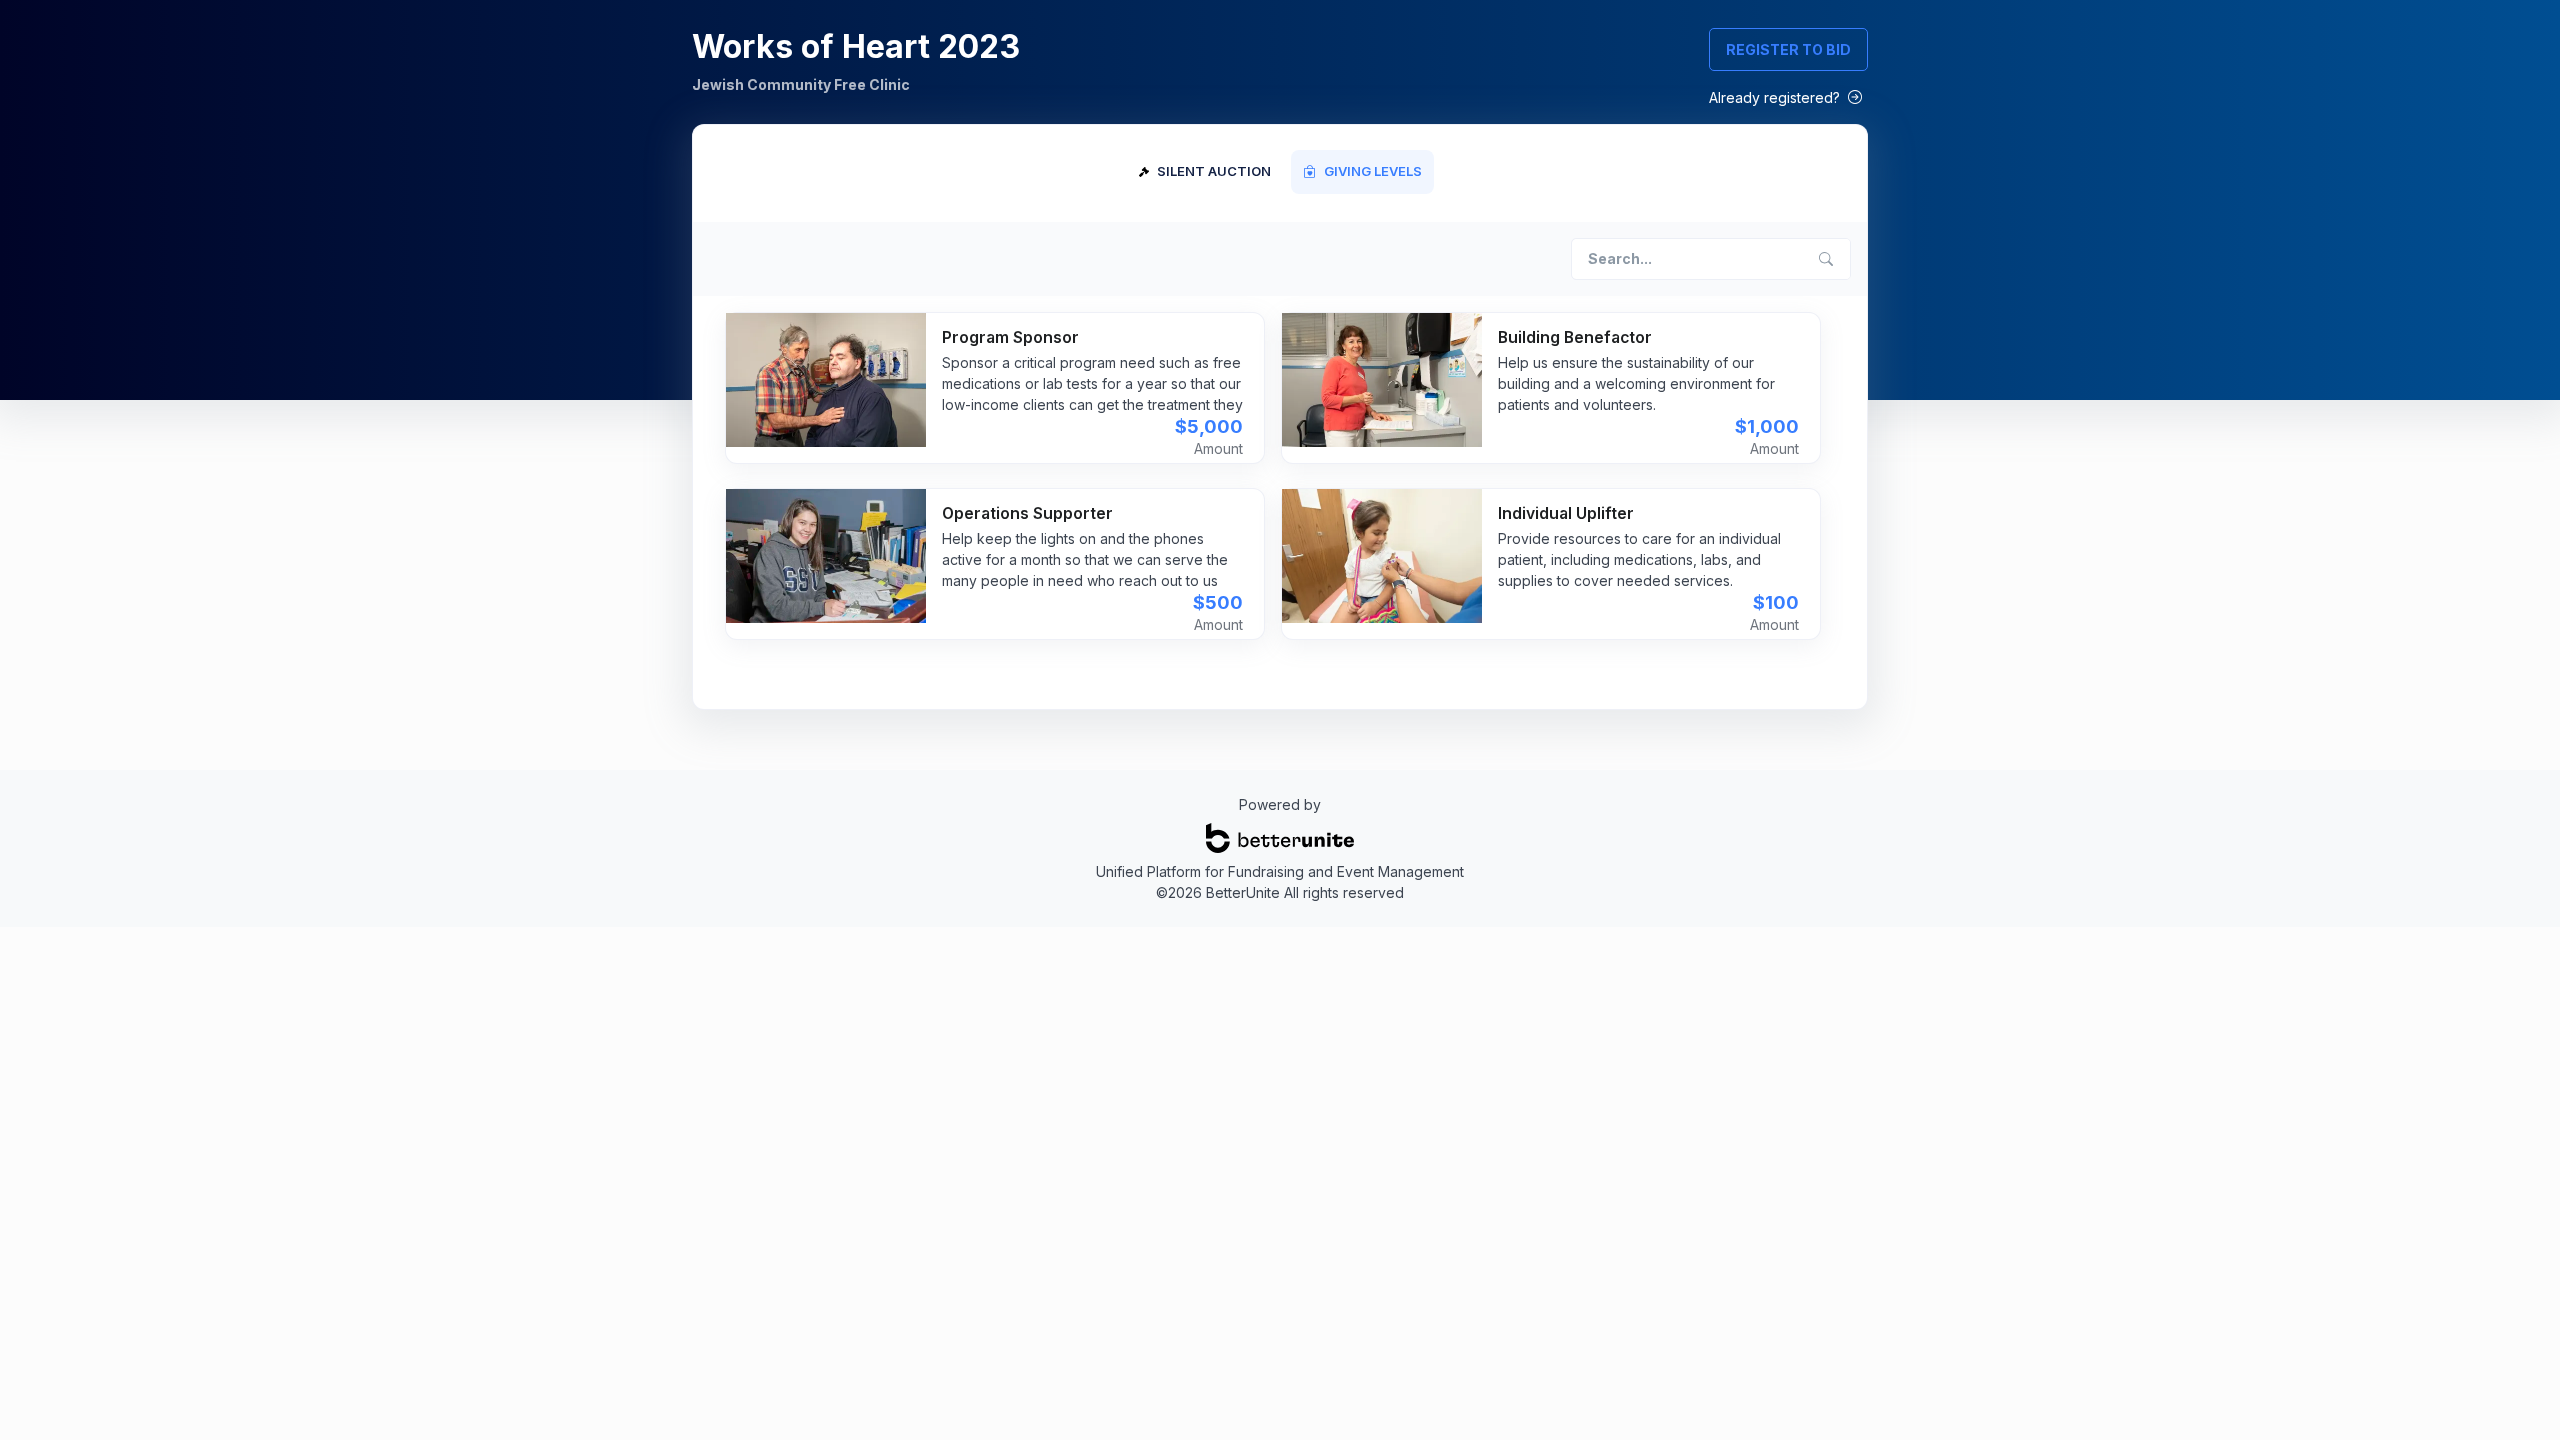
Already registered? (1776, 97)
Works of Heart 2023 (856, 46)
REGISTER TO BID (1788, 49)
